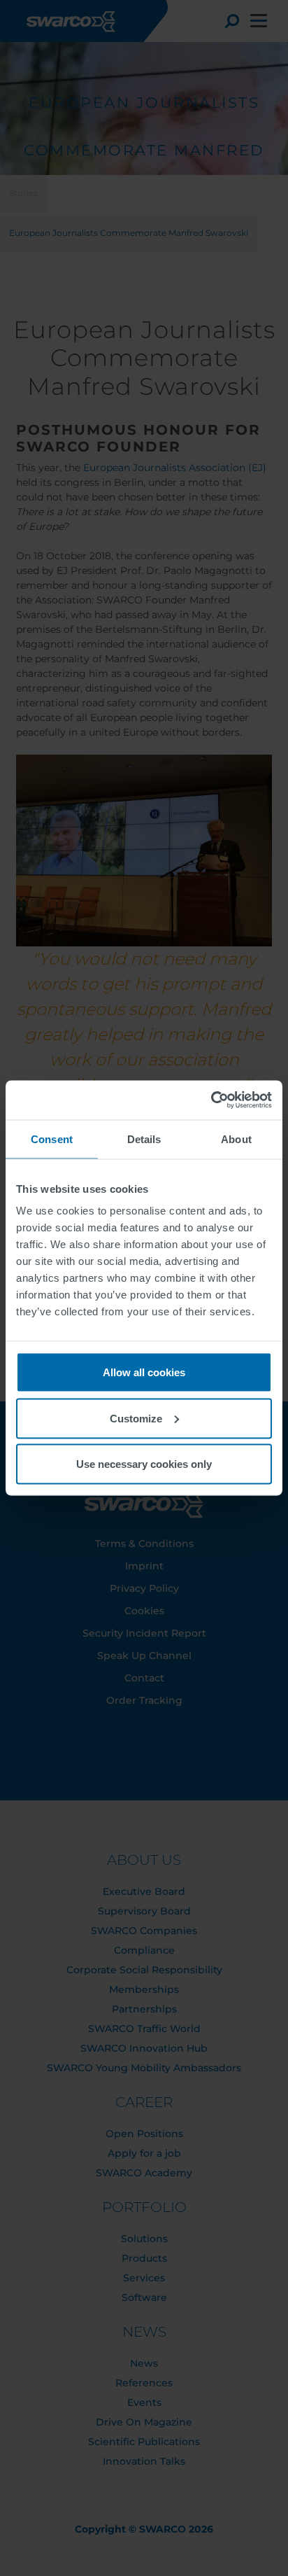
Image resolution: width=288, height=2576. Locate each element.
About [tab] (236, 1139)
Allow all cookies (144, 1372)
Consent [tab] (52, 1139)
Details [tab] (144, 1139)
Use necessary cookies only (144, 1464)
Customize (136, 1418)
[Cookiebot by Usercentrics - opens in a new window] (211, 1100)
